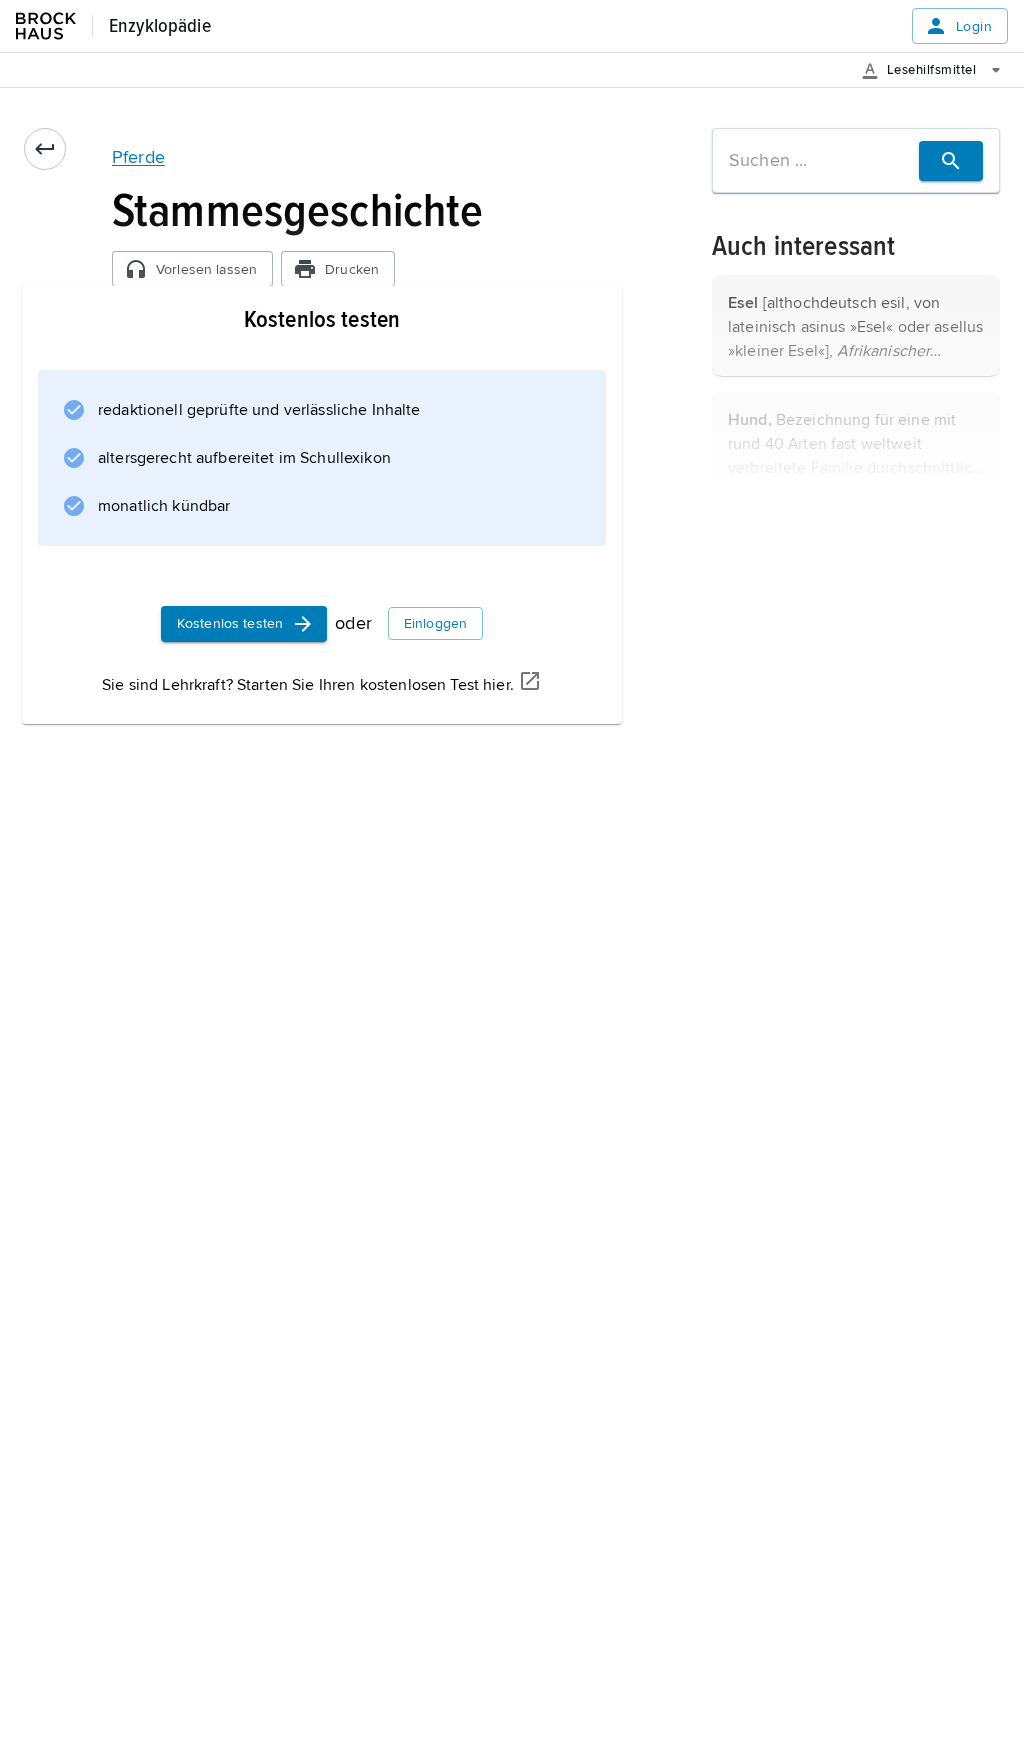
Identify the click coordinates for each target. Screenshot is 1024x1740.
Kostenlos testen (230, 623)
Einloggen (435, 623)
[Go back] (45, 149)
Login (974, 26)
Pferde (138, 157)
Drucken (352, 269)
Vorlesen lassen (206, 269)
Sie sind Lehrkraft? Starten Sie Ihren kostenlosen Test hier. (308, 685)
